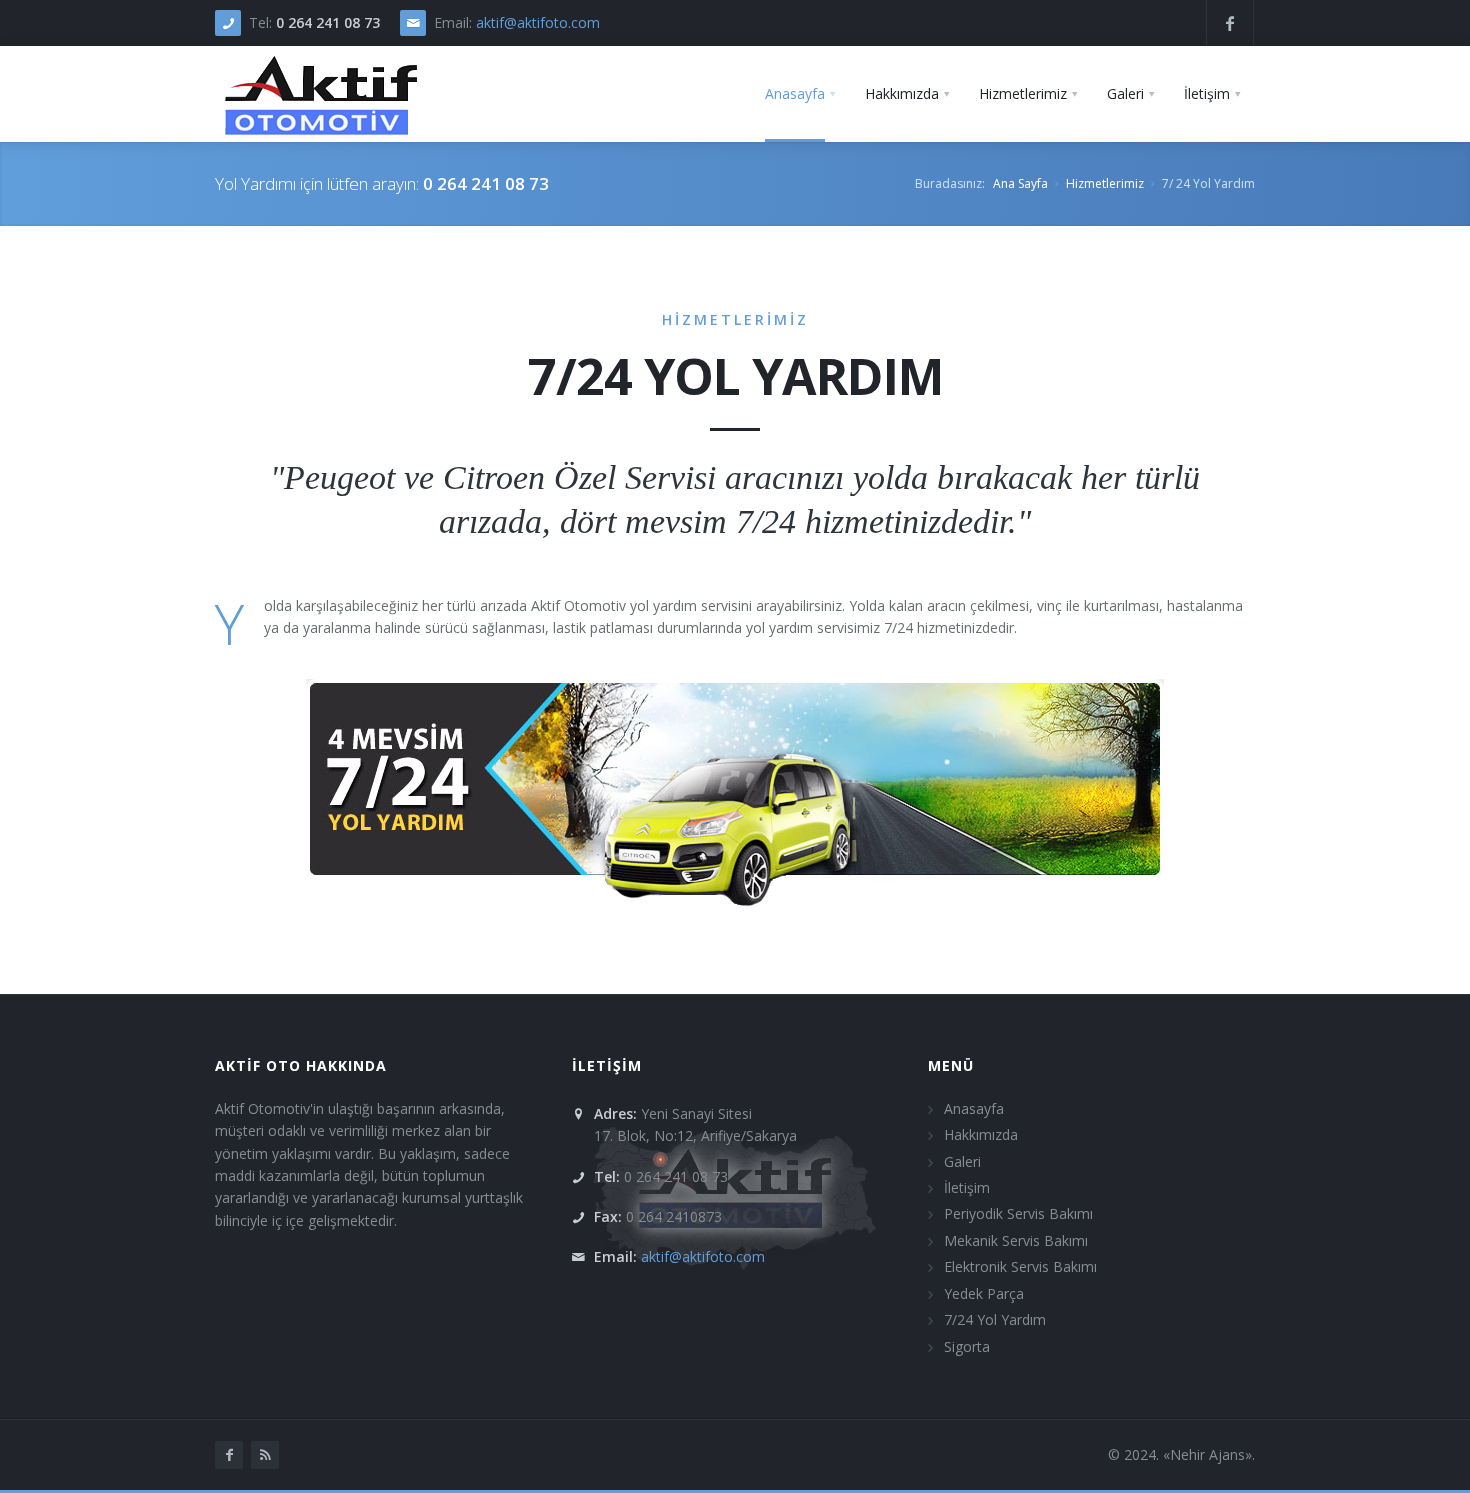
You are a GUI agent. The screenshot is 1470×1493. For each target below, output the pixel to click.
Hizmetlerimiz (1105, 183)
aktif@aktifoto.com (538, 22)
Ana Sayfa (1020, 183)
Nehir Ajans (1207, 1454)
